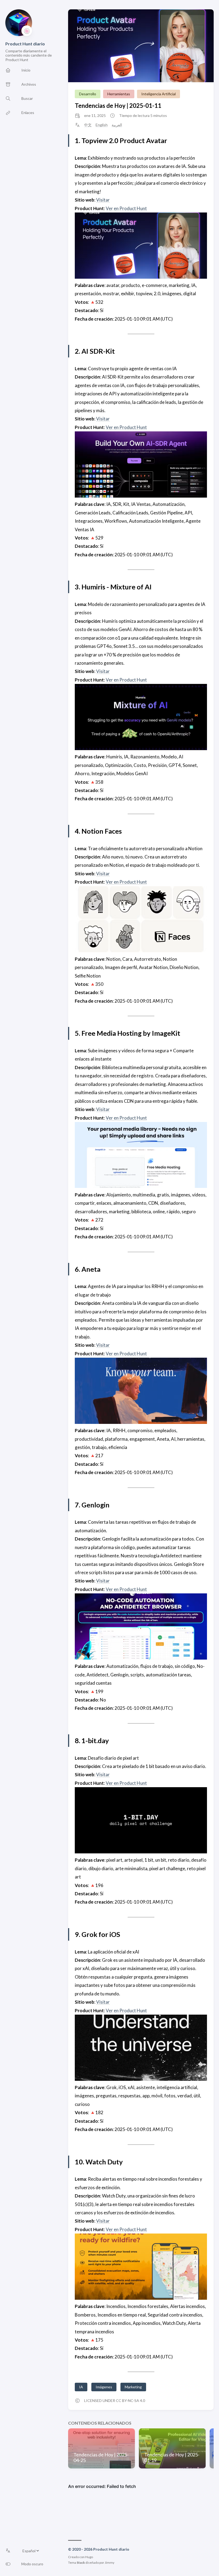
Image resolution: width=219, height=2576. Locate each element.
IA (81, 2387)
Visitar (103, 200)
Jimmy (109, 2563)
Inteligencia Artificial (159, 94)
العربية (117, 125)
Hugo (89, 2557)
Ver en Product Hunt (126, 208)
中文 (88, 125)
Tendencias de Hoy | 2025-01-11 (118, 106)
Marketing (133, 2387)
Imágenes (104, 2387)
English (102, 125)
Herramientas (119, 94)
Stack (81, 2563)
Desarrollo (88, 94)
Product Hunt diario (25, 44)
